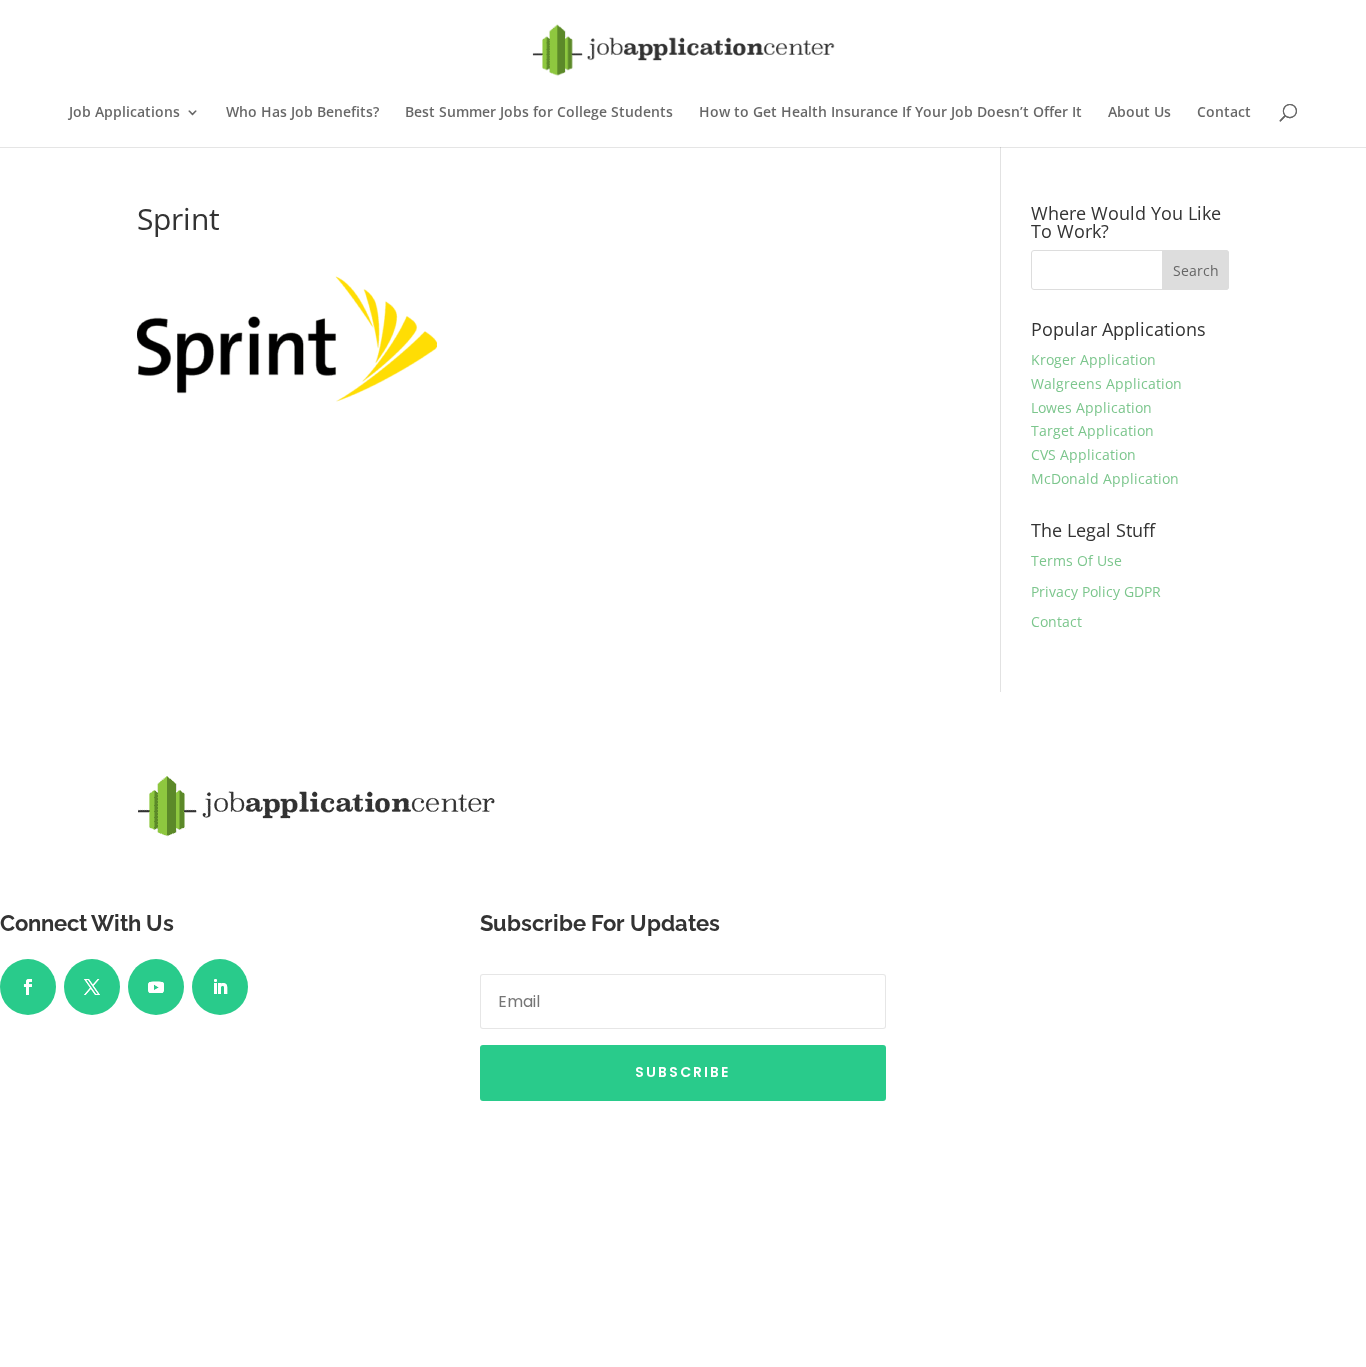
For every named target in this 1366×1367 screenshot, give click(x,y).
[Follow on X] (92, 987)
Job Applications (124, 113)
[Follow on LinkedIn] (220, 987)
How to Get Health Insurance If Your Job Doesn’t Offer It (890, 113)
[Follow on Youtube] (156, 987)
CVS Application (1083, 454)
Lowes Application (1091, 407)
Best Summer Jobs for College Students (539, 113)
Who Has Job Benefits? (302, 113)
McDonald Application (1105, 478)
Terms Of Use (1076, 560)
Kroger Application (1093, 359)
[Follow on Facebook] (28, 987)
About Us (1139, 113)
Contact (1224, 113)
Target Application (1092, 430)
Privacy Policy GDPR (1096, 591)
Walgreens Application (1106, 383)
